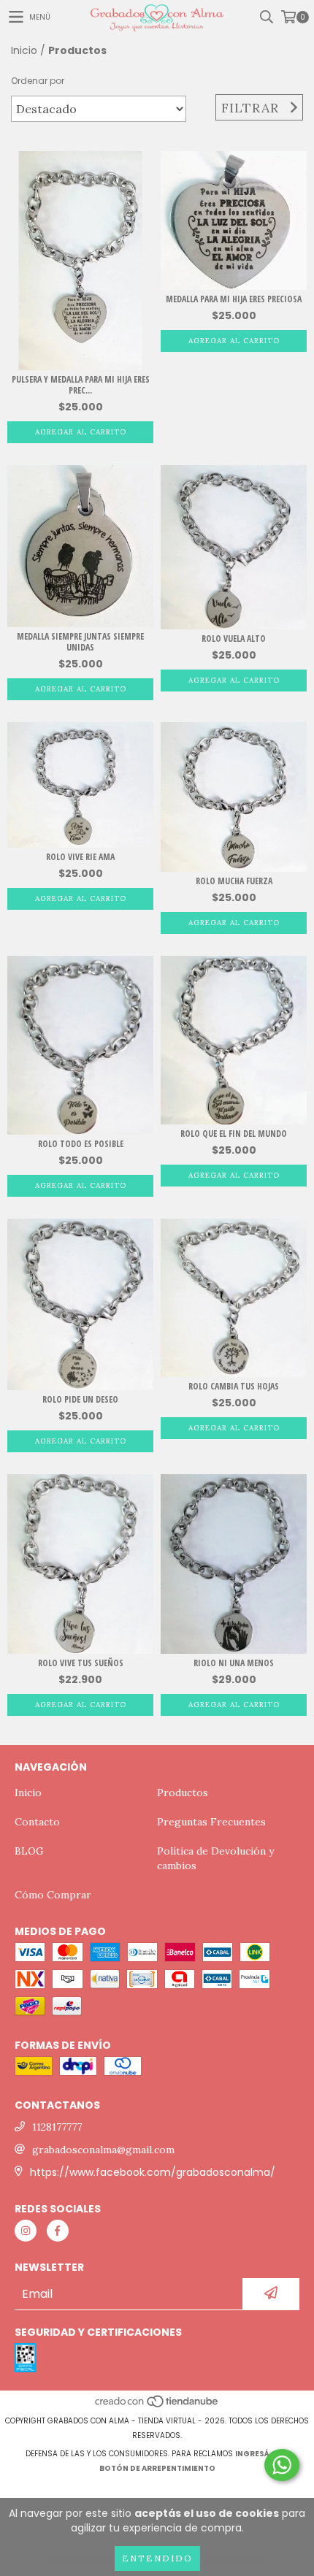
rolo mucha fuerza (234, 881)
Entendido (157, 2558)
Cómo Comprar (53, 1895)
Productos (183, 1793)
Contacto (37, 1822)
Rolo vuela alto (234, 639)
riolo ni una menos (234, 1663)
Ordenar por (38, 81)
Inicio (24, 50)
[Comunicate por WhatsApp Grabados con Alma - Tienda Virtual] (282, 2465)
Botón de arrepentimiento (157, 2468)
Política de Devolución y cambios (215, 1858)
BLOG (29, 1851)
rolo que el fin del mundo (234, 1134)
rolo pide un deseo (80, 1399)
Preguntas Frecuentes (211, 1822)
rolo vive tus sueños (81, 1663)
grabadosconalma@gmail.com (103, 2150)
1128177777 (57, 2127)
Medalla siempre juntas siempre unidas (80, 642)
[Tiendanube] (157, 2406)
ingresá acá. (262, 2454)
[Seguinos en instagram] (26, 2231)
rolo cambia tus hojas (234, 1386)
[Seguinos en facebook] (58, 2231)
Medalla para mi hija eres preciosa (234, 299)
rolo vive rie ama (80, 857)
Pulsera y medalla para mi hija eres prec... (81, 385)
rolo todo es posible (81, 1144)
